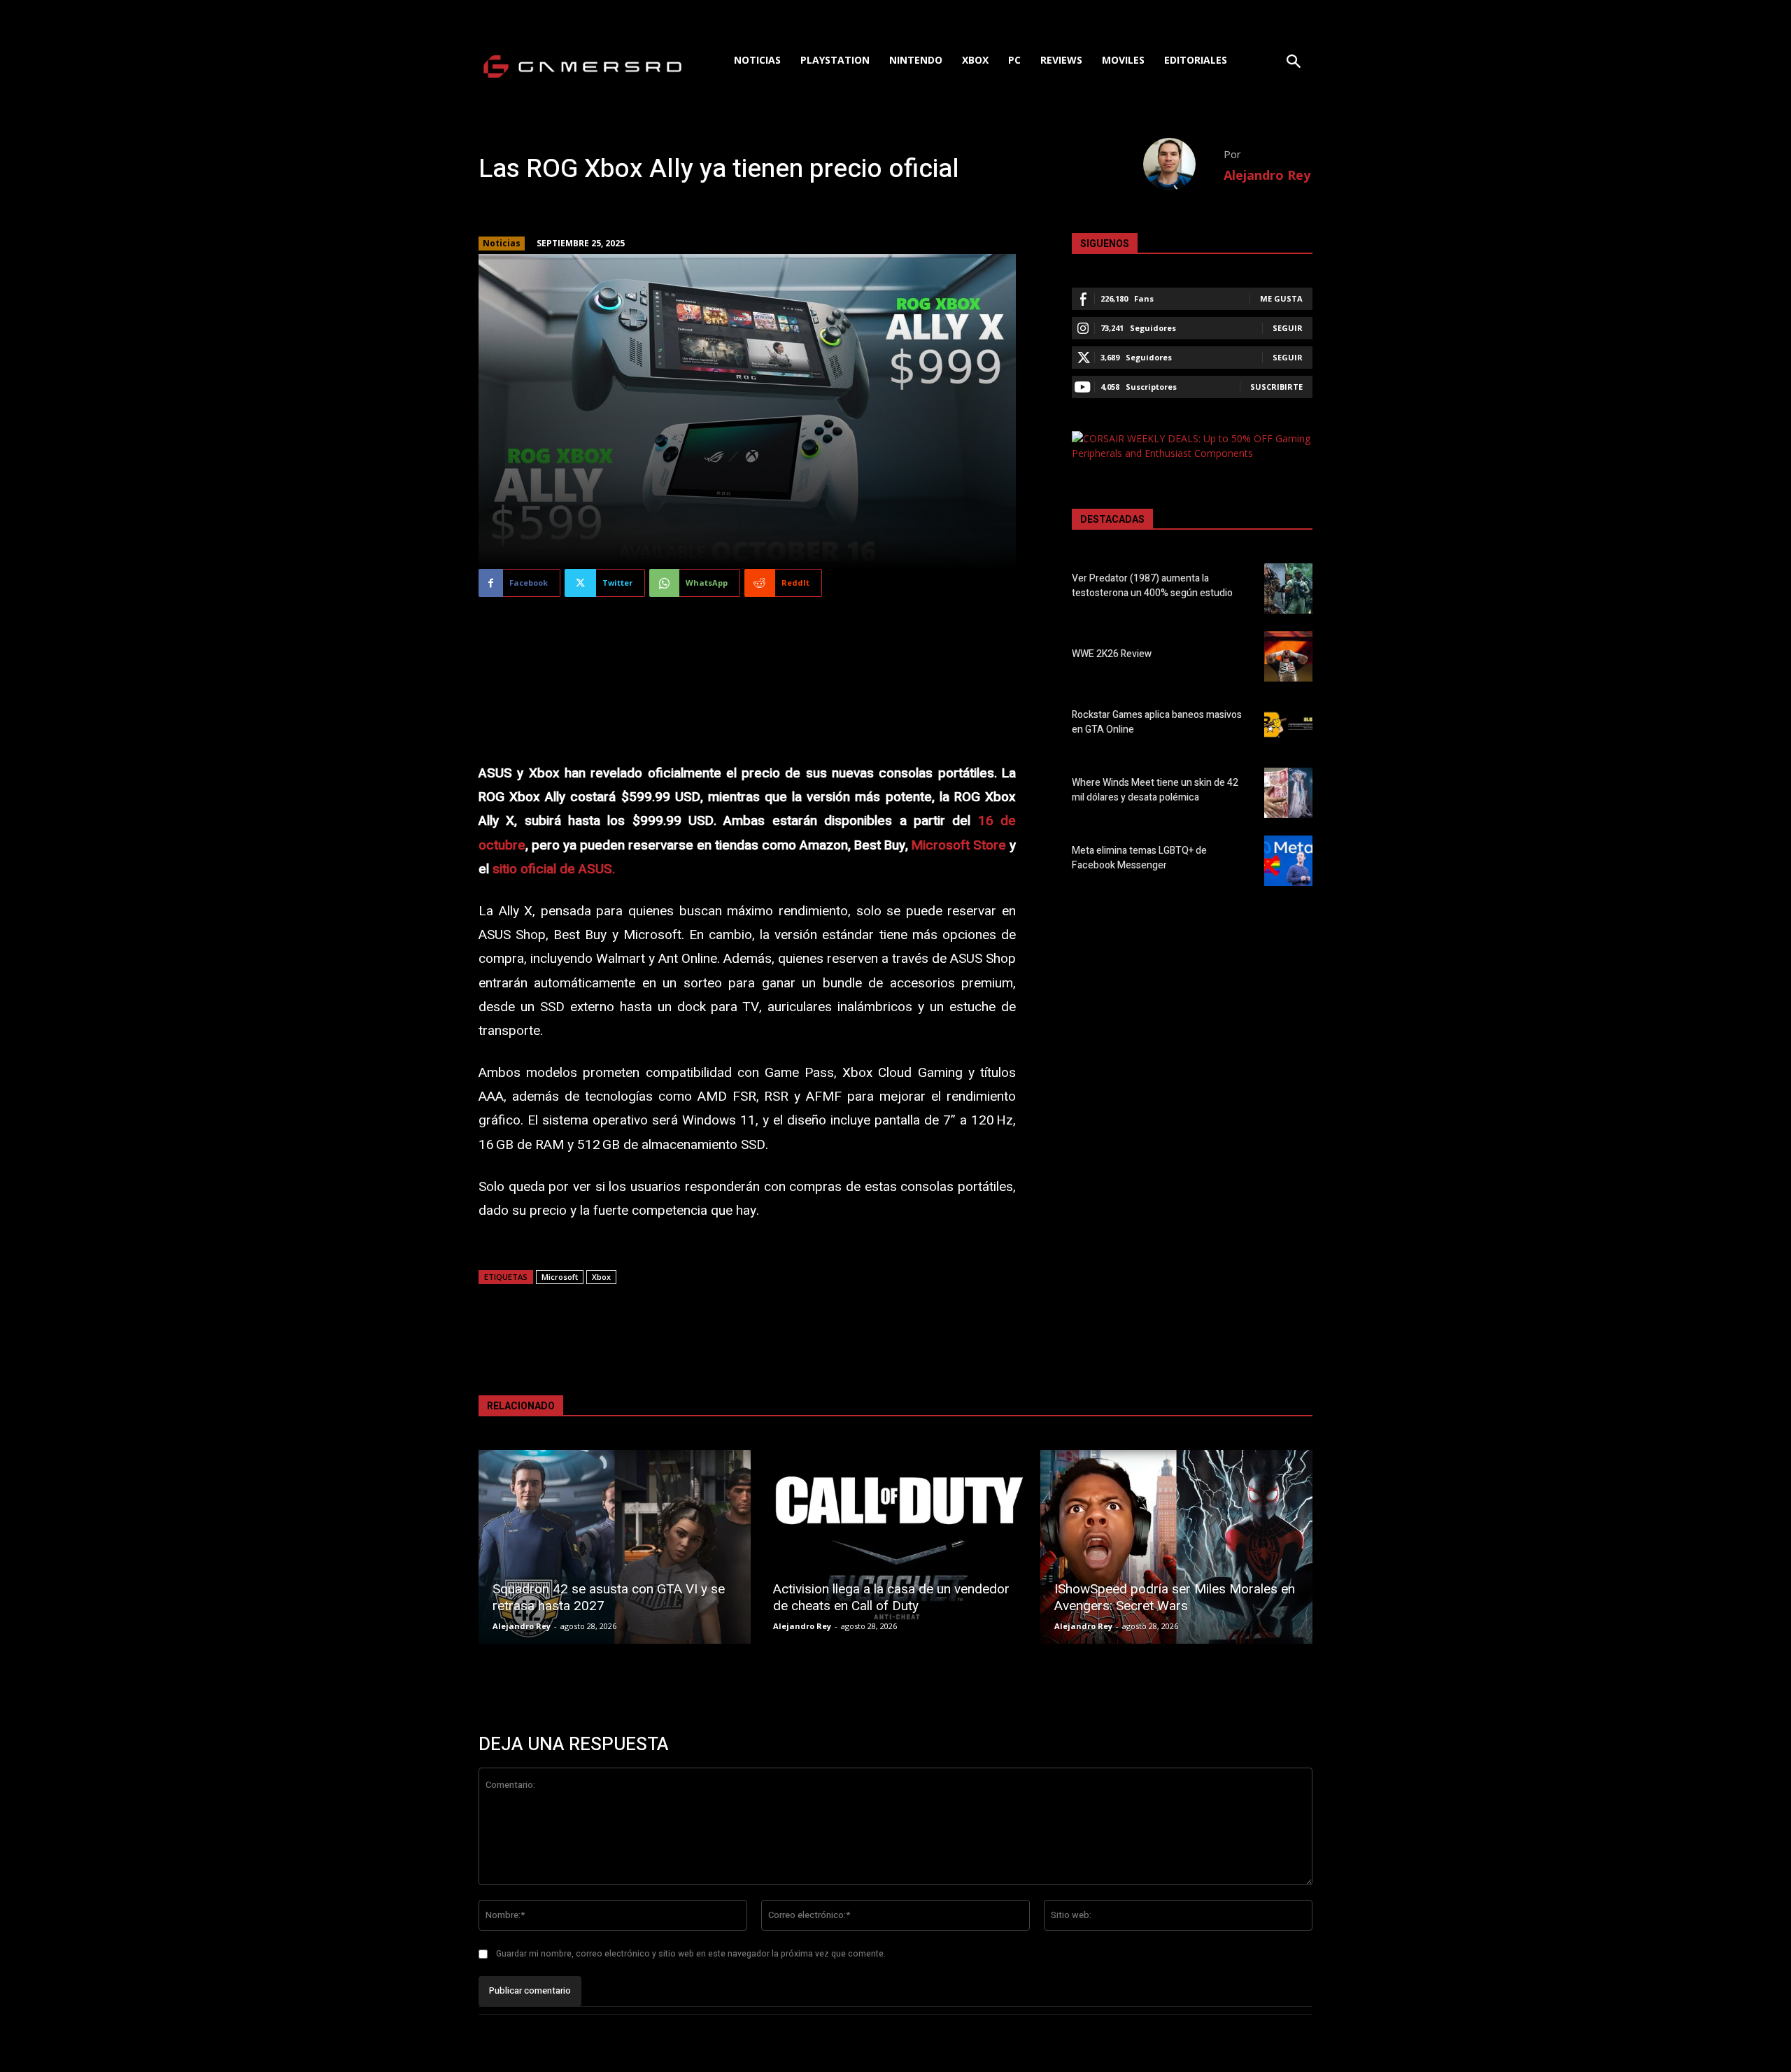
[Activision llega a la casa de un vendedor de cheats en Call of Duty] (895, 1547)
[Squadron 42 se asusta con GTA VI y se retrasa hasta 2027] (615, 1547)
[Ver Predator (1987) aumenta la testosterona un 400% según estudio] (1288, 589)
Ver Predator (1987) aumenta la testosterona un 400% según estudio (1152, 586)
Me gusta (1281, 298)
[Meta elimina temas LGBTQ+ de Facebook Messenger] (1288, 861)
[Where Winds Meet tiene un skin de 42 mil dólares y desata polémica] (1288, 793)
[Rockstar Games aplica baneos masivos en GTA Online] (1288, 724)
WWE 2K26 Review (1112, 654)
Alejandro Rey (1267, 175)
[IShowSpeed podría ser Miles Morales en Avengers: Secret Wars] (1176, 1547)
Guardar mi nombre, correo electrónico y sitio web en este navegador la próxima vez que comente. (691, 1954)
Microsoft (560, 1277)
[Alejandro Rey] (1183, 164)
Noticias (502, 243)
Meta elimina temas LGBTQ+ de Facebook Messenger (1139, 858)
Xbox (601, 1277)
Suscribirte (1276, 387)
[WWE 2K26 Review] (1288, 656)
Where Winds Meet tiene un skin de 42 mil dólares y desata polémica (1155, 790)
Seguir (1288, 328)
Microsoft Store (959, 845)
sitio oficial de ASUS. (554, 869)
